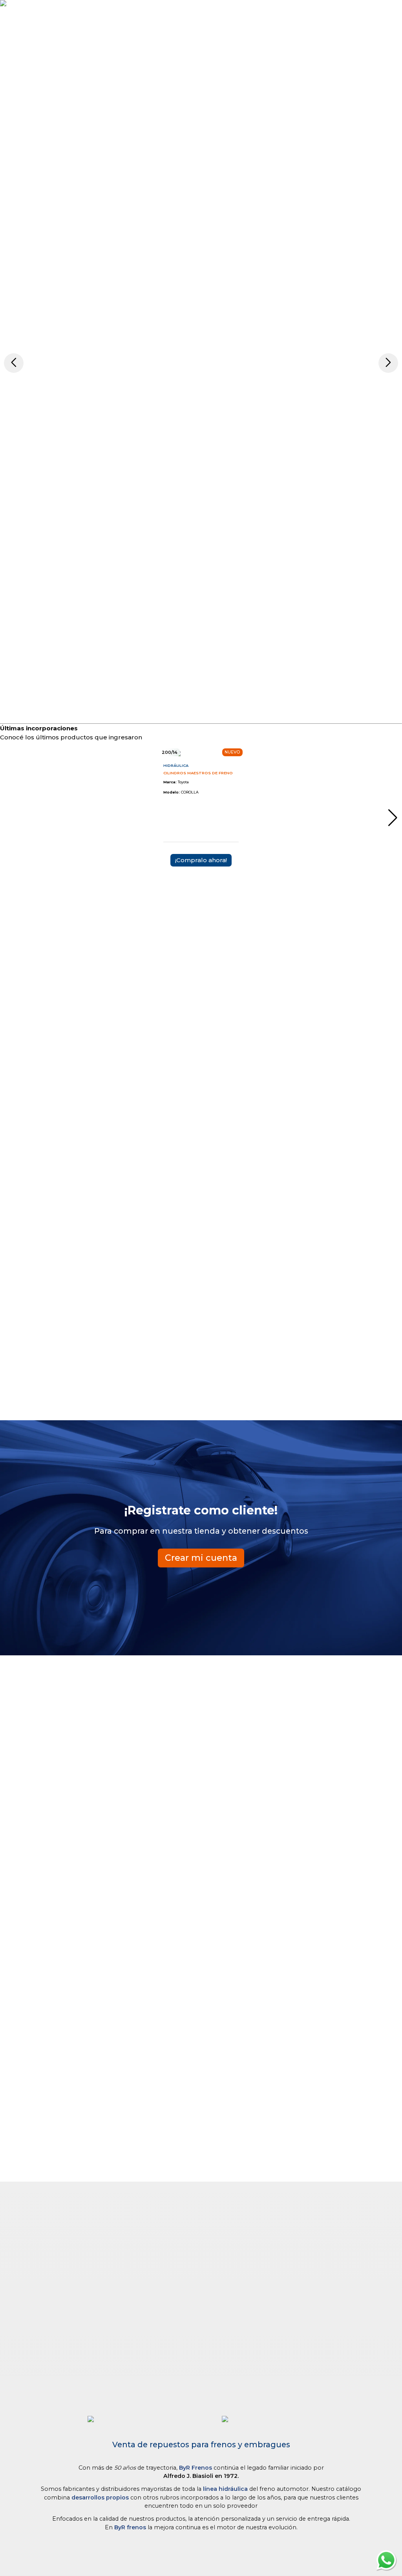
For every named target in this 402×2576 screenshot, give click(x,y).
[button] (14, 363)
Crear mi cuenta (201, 1558)
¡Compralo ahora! (201, 860)
